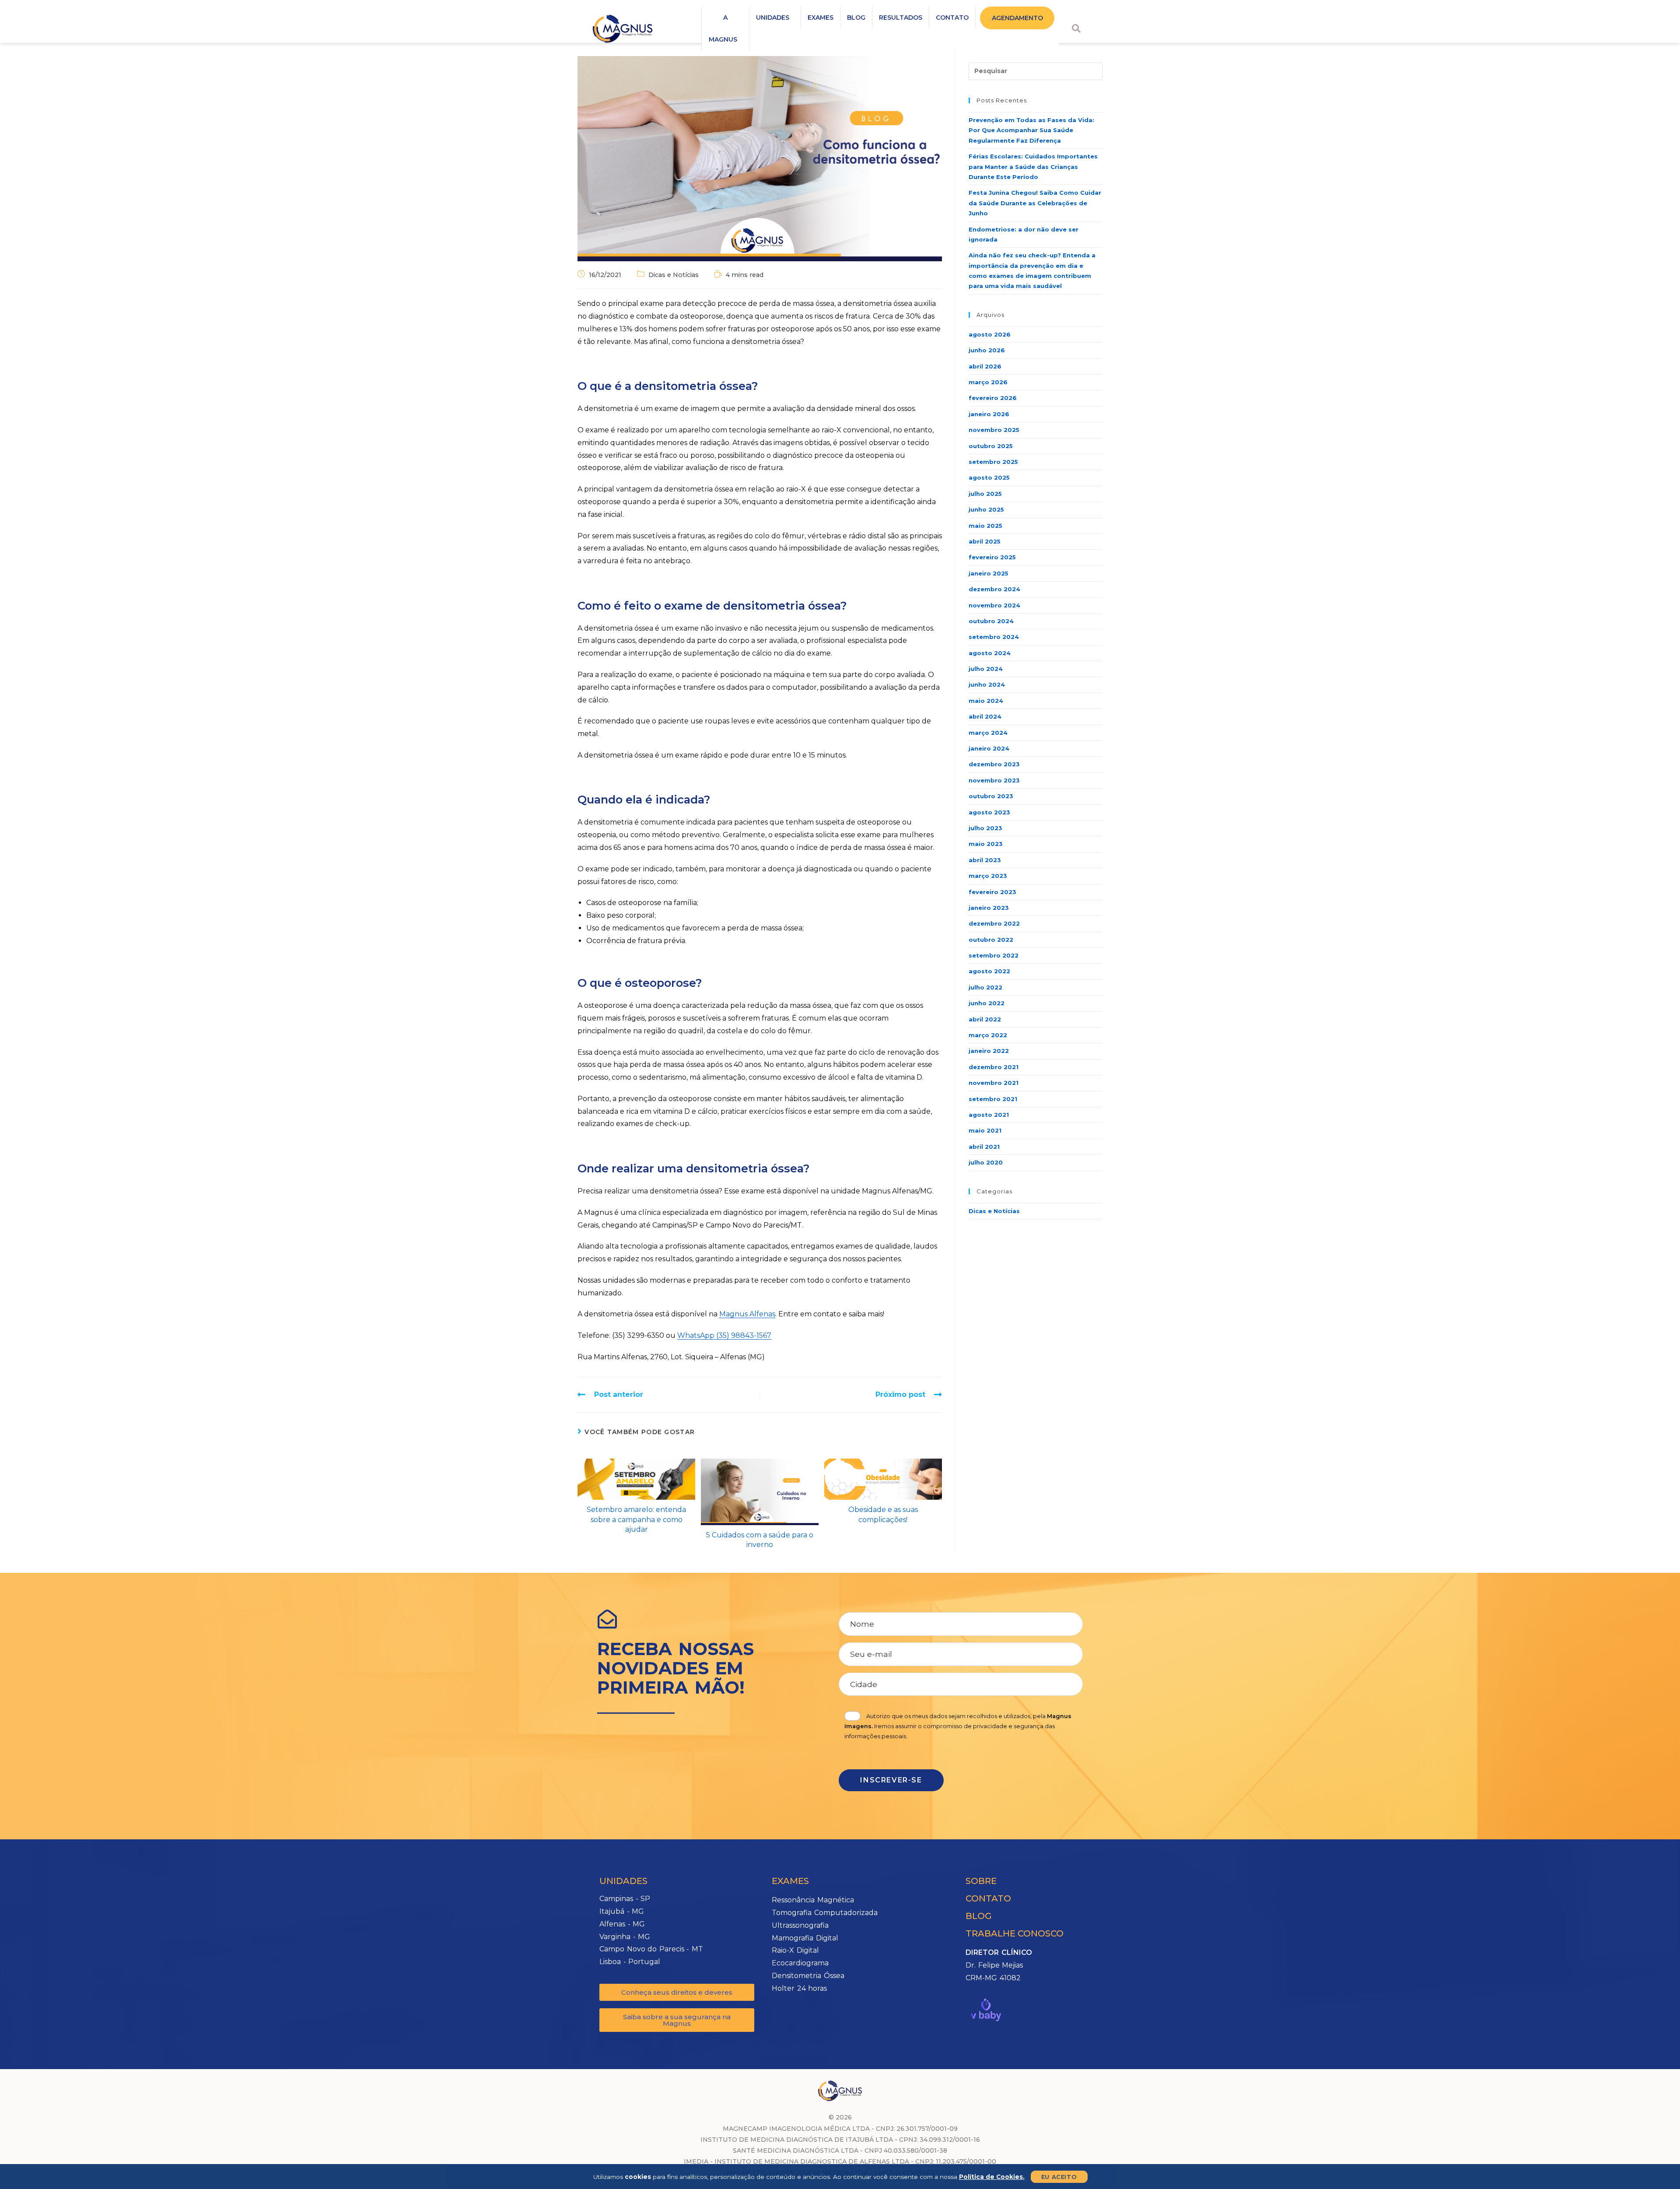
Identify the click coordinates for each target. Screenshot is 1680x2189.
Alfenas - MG (622, 1924)
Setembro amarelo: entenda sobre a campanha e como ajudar (636, 1519)
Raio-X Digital (795, 1950)
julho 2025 (985, 494)
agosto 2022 (989, 971)
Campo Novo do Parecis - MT (651, 1949)
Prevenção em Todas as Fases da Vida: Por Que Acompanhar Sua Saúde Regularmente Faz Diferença (1031, 130)
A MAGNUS (723, 28)
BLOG (856, 18)
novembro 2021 (994, 1083)
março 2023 (988, 876)
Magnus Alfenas (747, 1314)
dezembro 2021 (994, 1067)
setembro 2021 (993, 1099)
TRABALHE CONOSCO (1015, 1933)
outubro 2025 (991, 446)
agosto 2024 (990, 653)
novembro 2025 (994, 430)
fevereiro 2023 (992, 892)
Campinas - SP (625, 1899)
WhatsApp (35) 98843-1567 (724, 1335)
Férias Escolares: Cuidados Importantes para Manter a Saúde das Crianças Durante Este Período (1033, 167)
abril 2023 (985, 860)
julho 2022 (985, 987)
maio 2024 (986, 701)
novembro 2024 (994, 605)
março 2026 (988, 382)
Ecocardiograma (800, 1963)
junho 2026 (987, 350)
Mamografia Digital (805, 1938)
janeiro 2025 (989, 573)
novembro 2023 (994, 780)
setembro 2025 (993, 462)
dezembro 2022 (994, 923)
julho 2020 (986, 1162)
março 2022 (988, 1035)
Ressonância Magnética (813, 1900)
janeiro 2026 (989, 414)
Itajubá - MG (622, 1911)
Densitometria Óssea (808, 1976)
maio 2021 (985, 1130)
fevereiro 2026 (993, 398)
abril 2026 (985, 366)
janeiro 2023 (989, 908)
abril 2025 (985, 541)
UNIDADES (773, 18)
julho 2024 (986, 669)
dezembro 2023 (994, 764)
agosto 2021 (989, 1115)
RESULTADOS (901, 18)
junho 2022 (987, 1003)
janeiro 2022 (989, 1051)
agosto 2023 (989, 812)
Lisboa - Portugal (630, 1962)
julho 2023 (985, 828)
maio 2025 (985, 526)
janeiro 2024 (989, 748)
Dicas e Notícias (674, 275)
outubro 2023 (991, 796)
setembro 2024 (994, 637)
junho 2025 (986, 509)
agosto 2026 (990, 334)
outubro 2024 (991, 621)
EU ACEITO (1059, 2177)
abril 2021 (984, 1147)
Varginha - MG (625, 1937)
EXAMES (821, 18)
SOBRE (981, 1881)
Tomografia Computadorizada (825, 1913)
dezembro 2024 (994, 589)
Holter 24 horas (799, 1988)
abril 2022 (985, 1019)
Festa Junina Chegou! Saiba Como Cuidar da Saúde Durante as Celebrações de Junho (1035, 203)
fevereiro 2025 (992, 557)
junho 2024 (987, 684)
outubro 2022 (991, 940)
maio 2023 (986, 844)
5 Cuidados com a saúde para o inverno (760, 1540)
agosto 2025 (989, 477)
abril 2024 (985, 716)
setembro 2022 (994, 955)
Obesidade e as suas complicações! (883, 1514)
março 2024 (988, 733)
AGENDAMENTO (1017, 18)
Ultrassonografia (800, 1925)
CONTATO (952, 18)
